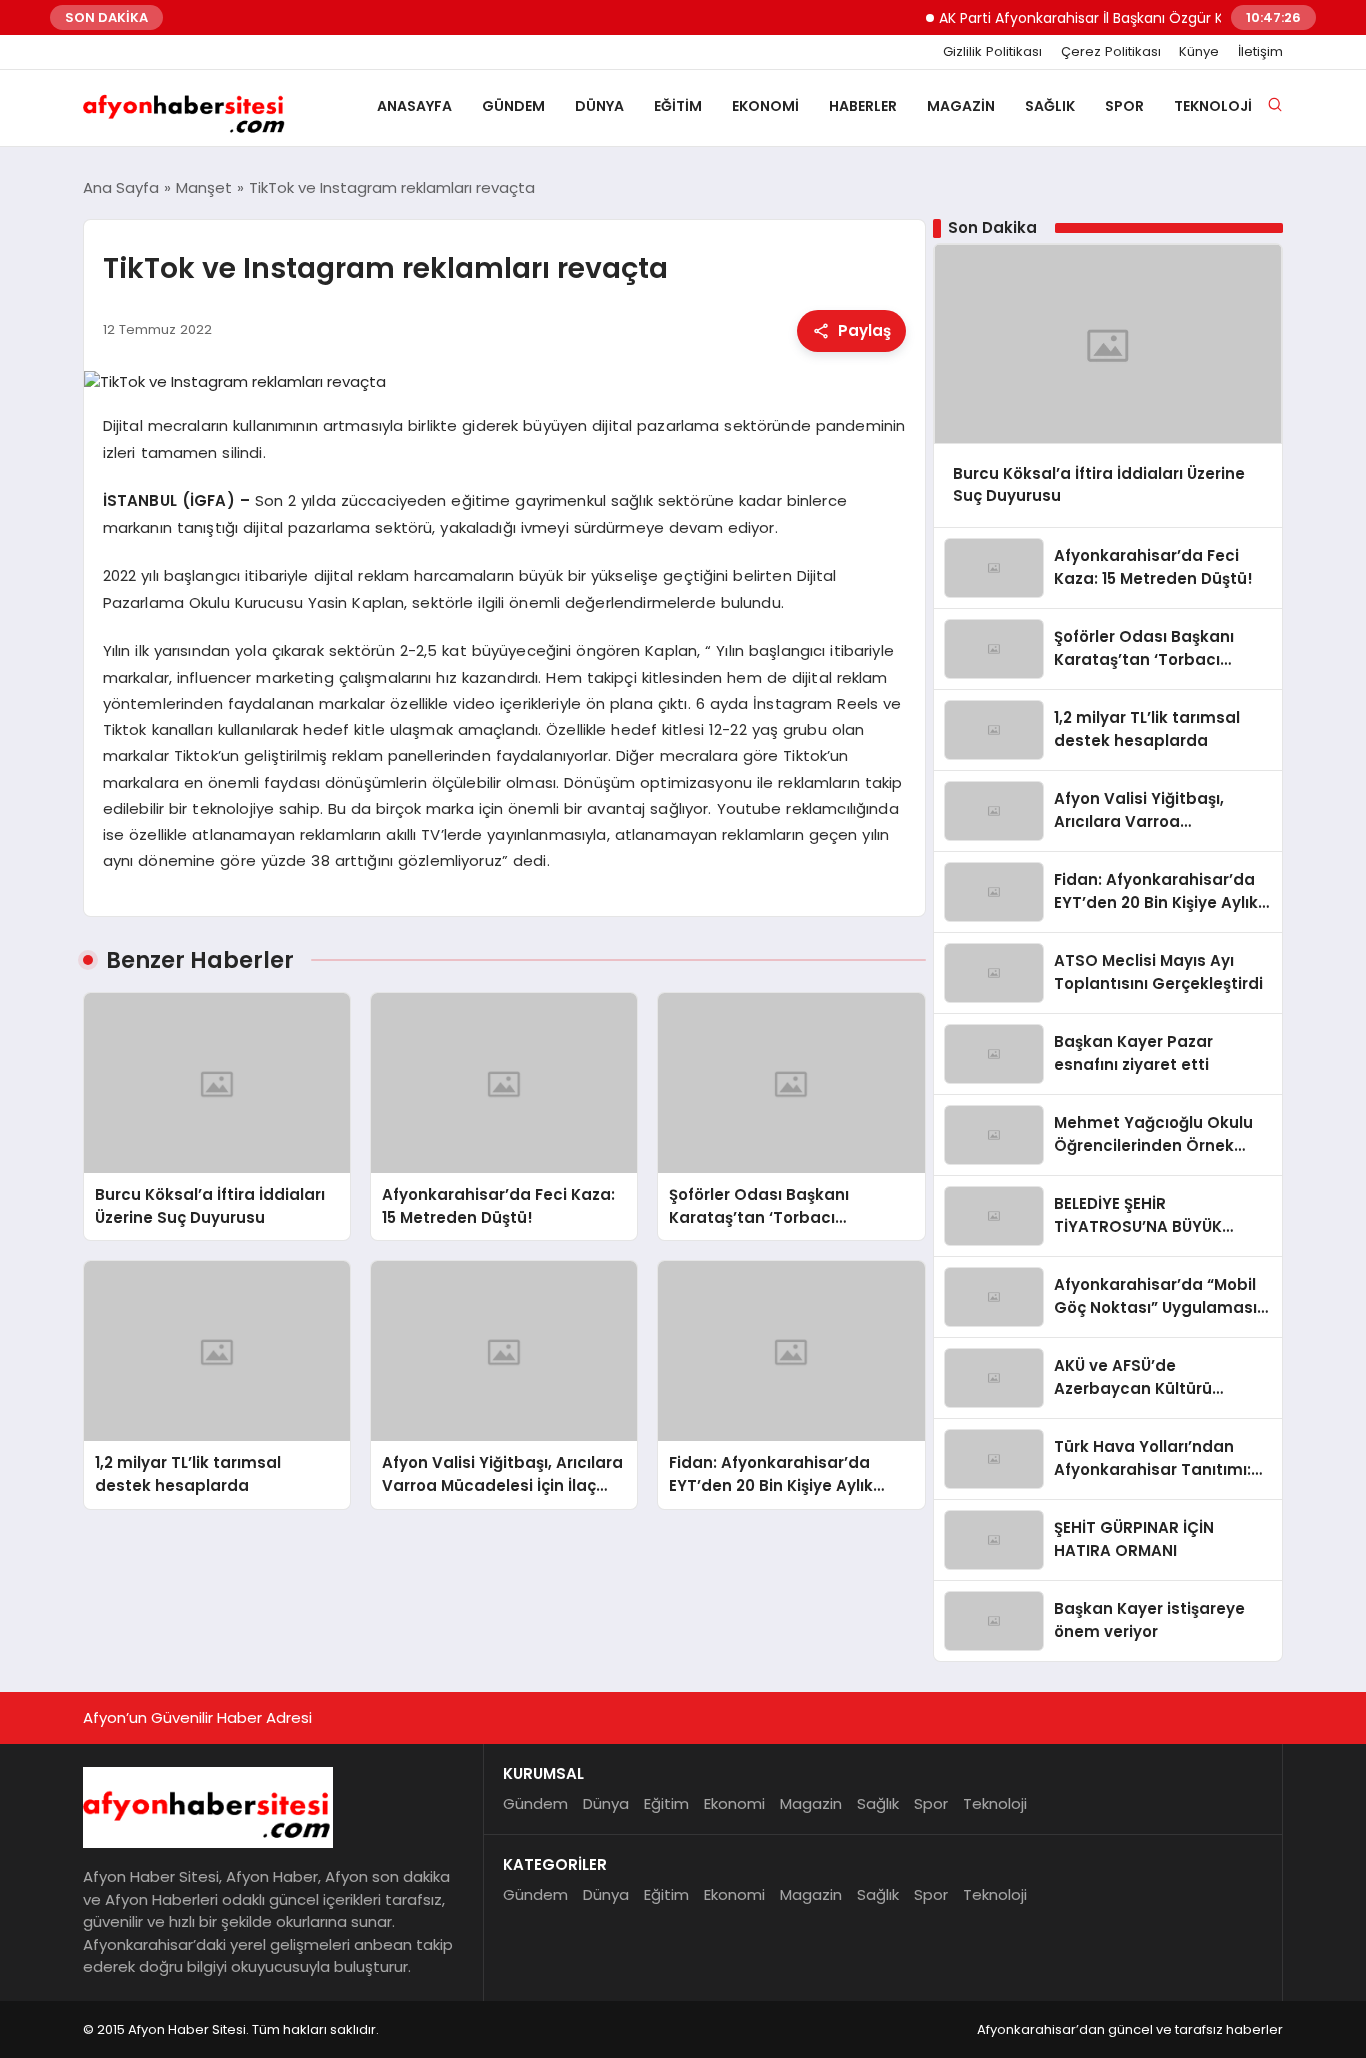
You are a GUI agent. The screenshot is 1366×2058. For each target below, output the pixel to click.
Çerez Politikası (1111, 52)
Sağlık (1050, 106)
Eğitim (678, 106)
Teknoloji (1213, 106)
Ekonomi (765, 106)
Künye (1199, 52)
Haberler (863, 106)
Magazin (961, 106)
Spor (1124, 106)
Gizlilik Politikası (992, 52)
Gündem (513, 106)
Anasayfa (414, 106)
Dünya (599, 106)
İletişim (1260, 52)
